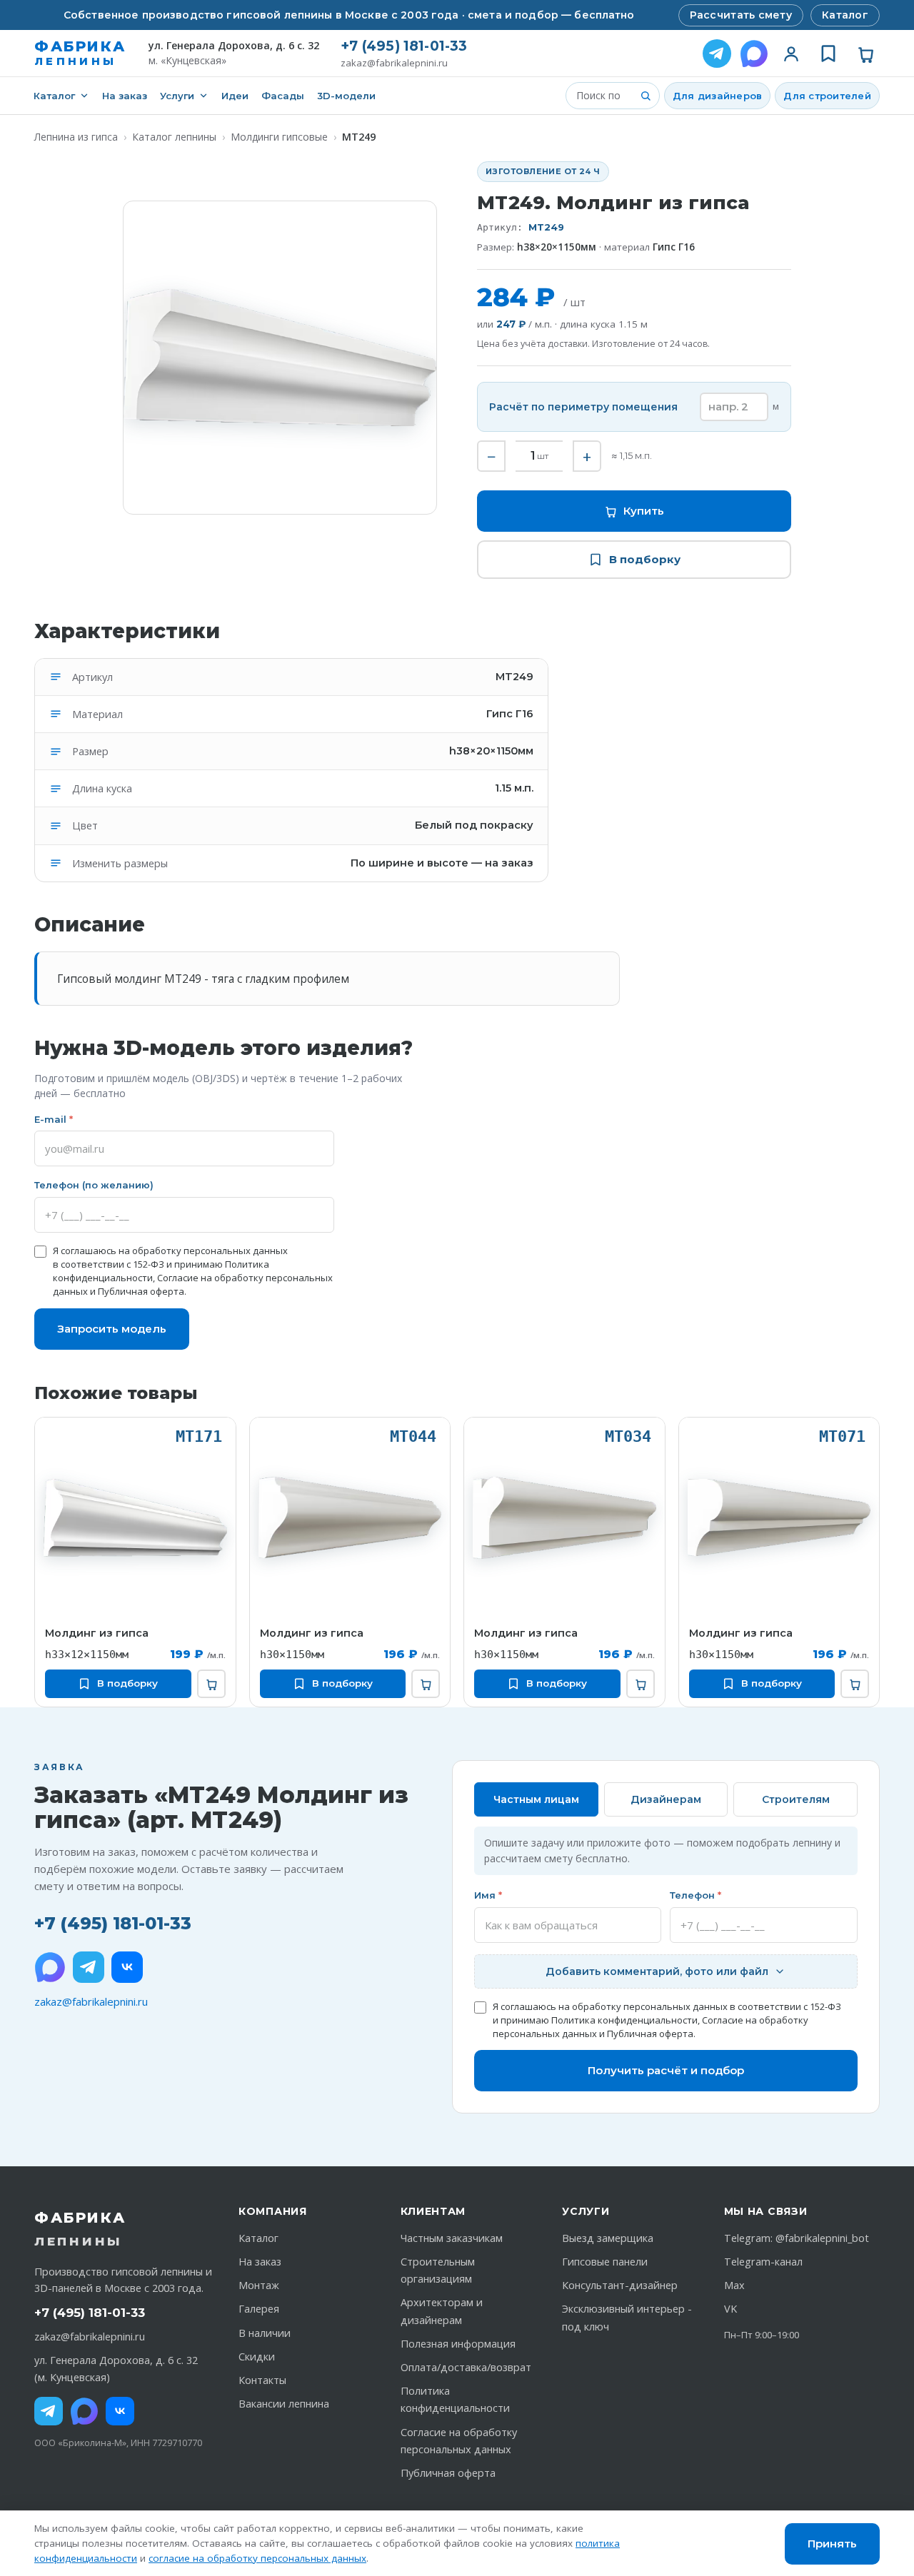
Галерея (259, 2309)
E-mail (54, 1119)
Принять (832, 2544)
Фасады (283, 96)
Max (734, 2285)
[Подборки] (828, 54)
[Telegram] (717, 54)
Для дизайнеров (718, 96)
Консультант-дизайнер (620, 2285)
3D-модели (346, 96)
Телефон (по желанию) (94, 1185)
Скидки (257, 2357)
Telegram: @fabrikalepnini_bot (797, 2238)
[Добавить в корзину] (211, 1684)
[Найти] (646, 96)
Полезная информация (458, 2344)
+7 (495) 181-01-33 (404, 46)
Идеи (235, 96)
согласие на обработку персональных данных (257, 2558)
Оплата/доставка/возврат (466, 2367)
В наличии (265, 2333)
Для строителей (827, 96)
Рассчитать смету (741, 15)
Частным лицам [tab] (536, 1799)
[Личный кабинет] (791, 54)
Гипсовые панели (605, 2262)
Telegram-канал (763, 2262)
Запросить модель (112, 1329)
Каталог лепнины (174, 137)
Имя (488, 1895)
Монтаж (259, 2285)
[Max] (84, 2411)
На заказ (125, 96)
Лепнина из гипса (76, 137)
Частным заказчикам (452, 2238)
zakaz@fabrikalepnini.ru (394, 63)
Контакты (262, 2380)
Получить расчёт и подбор (666, 2070)
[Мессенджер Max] (754, 54)
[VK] (127, 1967)
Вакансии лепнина (284, 2404)
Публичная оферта (141, 1291)
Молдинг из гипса (97, 1633)
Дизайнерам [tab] (666, 1799)
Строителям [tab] (796, 1799)
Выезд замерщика (608, 2238)
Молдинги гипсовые (279, 137)
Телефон (695, 1895)
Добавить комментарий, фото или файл (657, 1971)
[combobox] (604, 96)
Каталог (845, 15)
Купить (644, 511)
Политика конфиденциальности (624, 2020)
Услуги (177, 96)
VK (730, 2309)
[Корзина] (865, 54)
